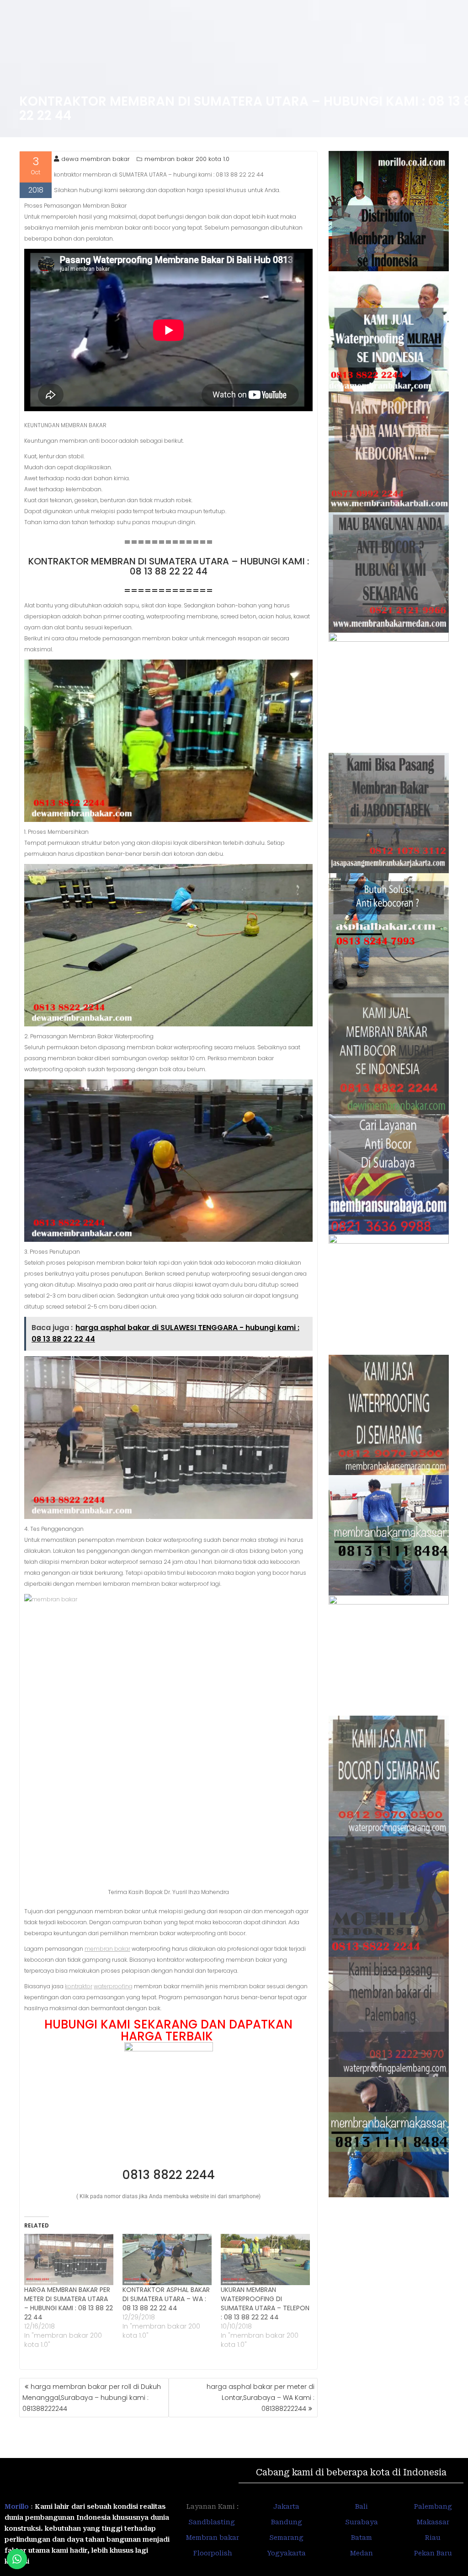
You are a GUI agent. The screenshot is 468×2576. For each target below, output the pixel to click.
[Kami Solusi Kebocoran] (389, 933)
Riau (433, 2538)
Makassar (433, 2522)
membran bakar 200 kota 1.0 (187, 159)
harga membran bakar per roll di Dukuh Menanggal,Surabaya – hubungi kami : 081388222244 (92, 2398)
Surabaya (362, 2522)
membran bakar (107, 1949)
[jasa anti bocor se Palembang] (389, 2017)
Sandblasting (213, 2522)
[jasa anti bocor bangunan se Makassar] (389, 2137)
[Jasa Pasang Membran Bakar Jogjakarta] (389, 1295)
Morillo (17, 2506)
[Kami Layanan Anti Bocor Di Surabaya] (389, 1174)
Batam (362, 2538)
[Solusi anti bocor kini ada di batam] (389, 1656)
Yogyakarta (286, 2553)
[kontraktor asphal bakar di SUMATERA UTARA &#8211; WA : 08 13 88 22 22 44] (167, 2259)
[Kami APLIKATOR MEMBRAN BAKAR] (389, 1054)
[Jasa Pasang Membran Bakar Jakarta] (389, 813)
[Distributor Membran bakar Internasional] (389, 211)
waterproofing (113, 1986)
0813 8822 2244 (168, 2175)
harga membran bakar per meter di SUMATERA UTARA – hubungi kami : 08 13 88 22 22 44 (69, 2303)
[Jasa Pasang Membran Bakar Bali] (389, 452)
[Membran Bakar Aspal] (389, 331)
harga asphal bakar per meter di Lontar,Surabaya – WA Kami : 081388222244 (261, 2398)
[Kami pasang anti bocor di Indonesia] (389, 1897)
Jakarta (286, 2506)
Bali (362, 2506)
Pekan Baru (433, 2553)
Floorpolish (213, 2553)
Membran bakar (213, 2538)
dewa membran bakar (96, 159)
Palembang (433, 2506)
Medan (362, 2553)
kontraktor (79, 1986)
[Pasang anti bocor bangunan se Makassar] (389, 1535)
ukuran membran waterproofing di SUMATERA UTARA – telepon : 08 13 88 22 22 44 (265, 2303)
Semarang (286, 2538)
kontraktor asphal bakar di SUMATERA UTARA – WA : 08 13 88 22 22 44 (166, 2299)
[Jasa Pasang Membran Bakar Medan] (389, 572)
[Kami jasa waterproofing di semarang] (389, 1415)
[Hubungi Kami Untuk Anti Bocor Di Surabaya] (389, 693)
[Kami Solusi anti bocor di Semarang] (389, 1776)
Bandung (287, 2522)
